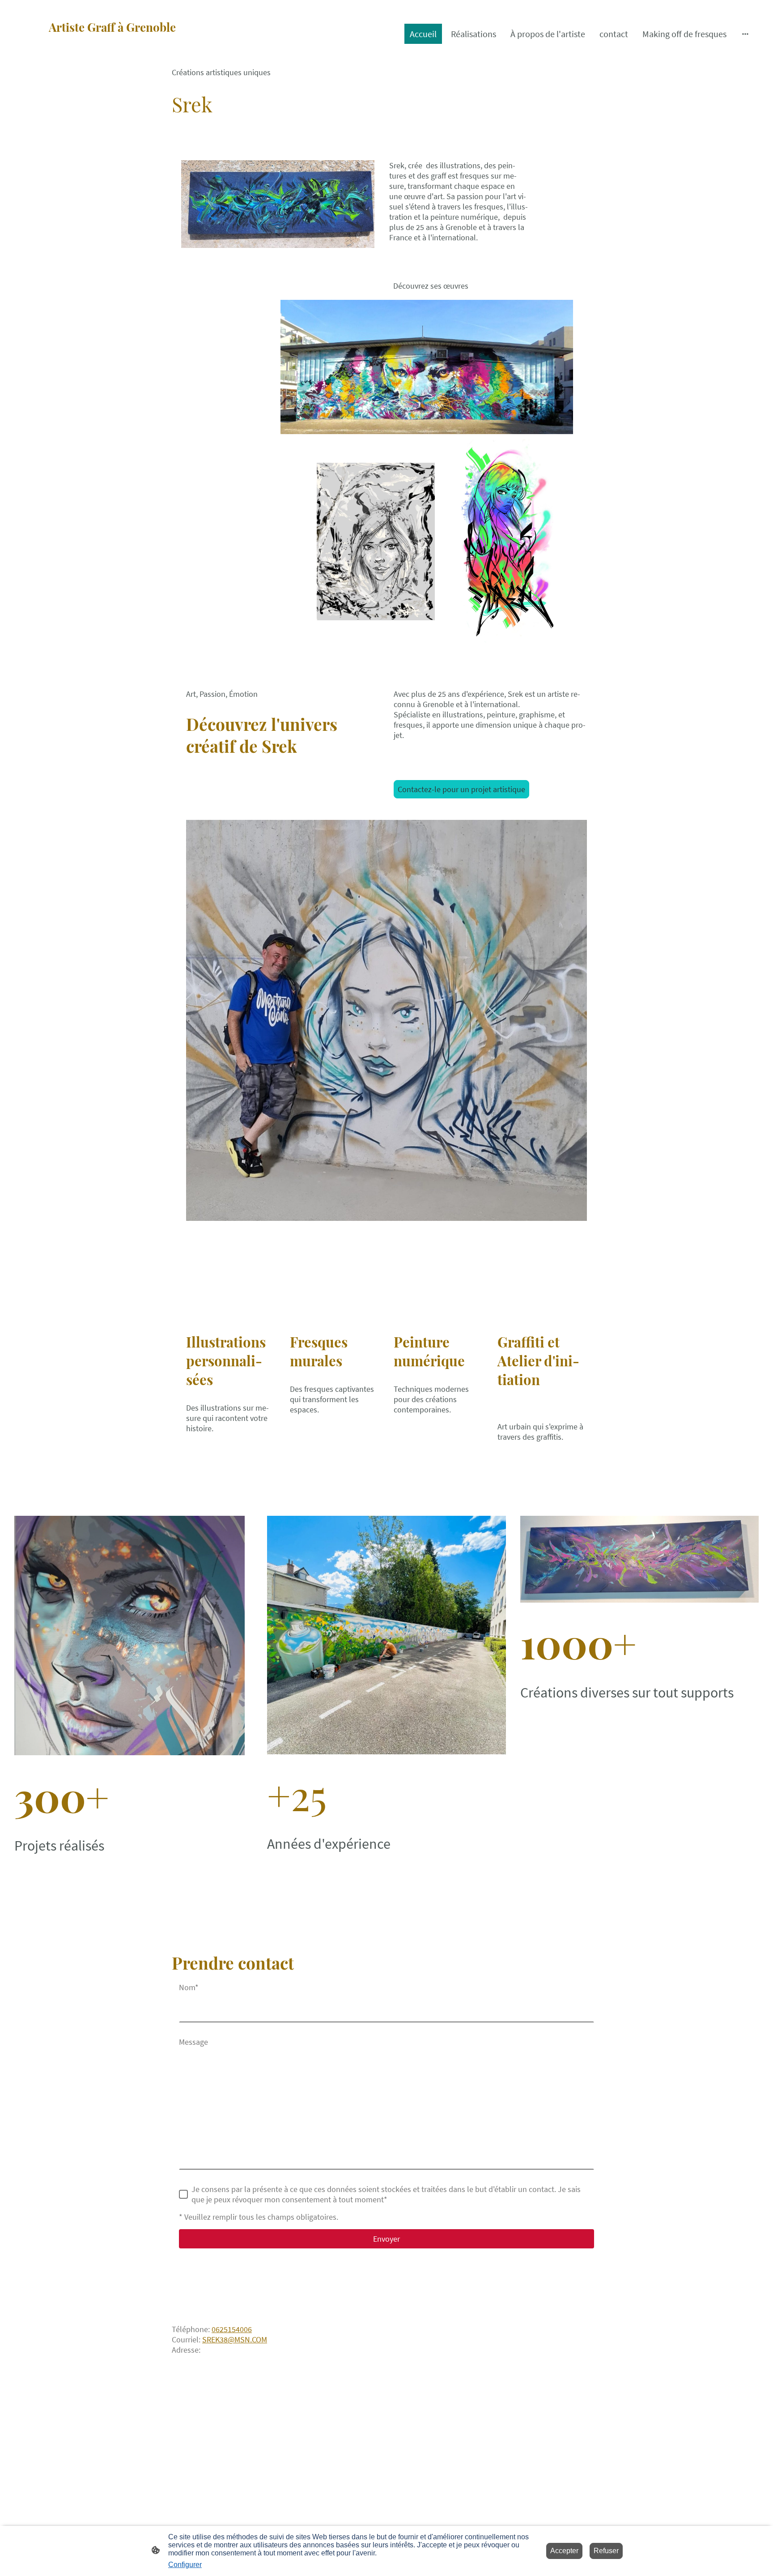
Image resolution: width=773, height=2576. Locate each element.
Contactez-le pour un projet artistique (461, 789)
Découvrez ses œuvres (431, 286)
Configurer (185, 2565)
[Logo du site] (134, 54)
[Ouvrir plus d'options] (745, 34)
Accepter (564, 2551)
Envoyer (386, 2239)
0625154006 (232, 2329)
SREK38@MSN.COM (235, 2339)
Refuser (606, 2551)
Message (193, 2042)
